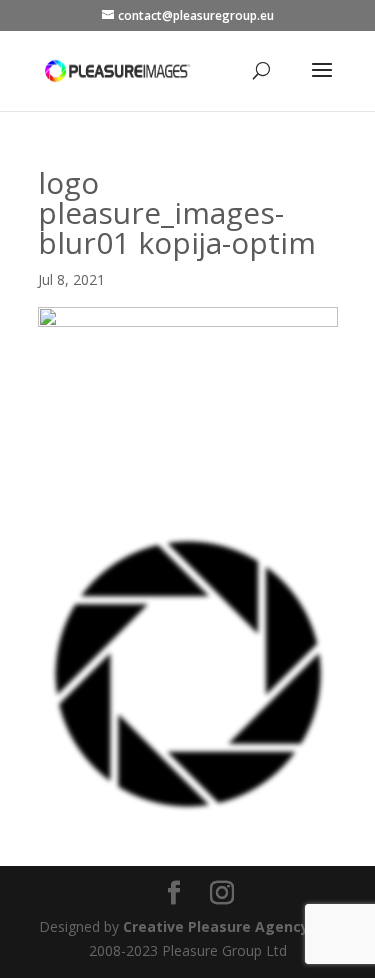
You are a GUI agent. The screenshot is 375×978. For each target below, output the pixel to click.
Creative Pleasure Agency (216, 926)
